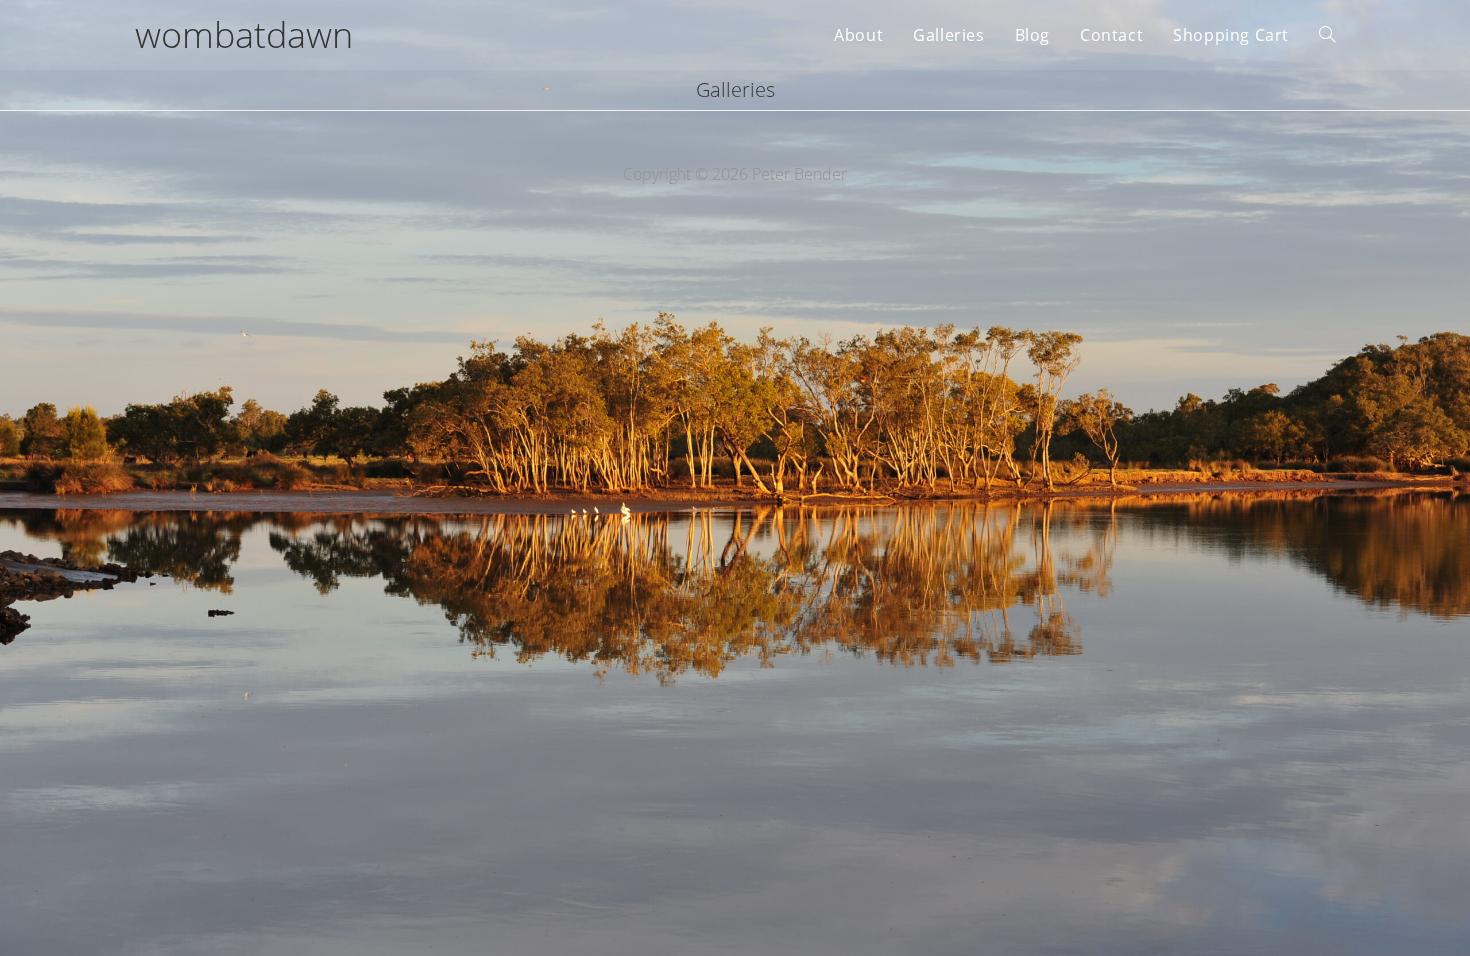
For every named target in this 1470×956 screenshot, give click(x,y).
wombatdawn (244, 34)
